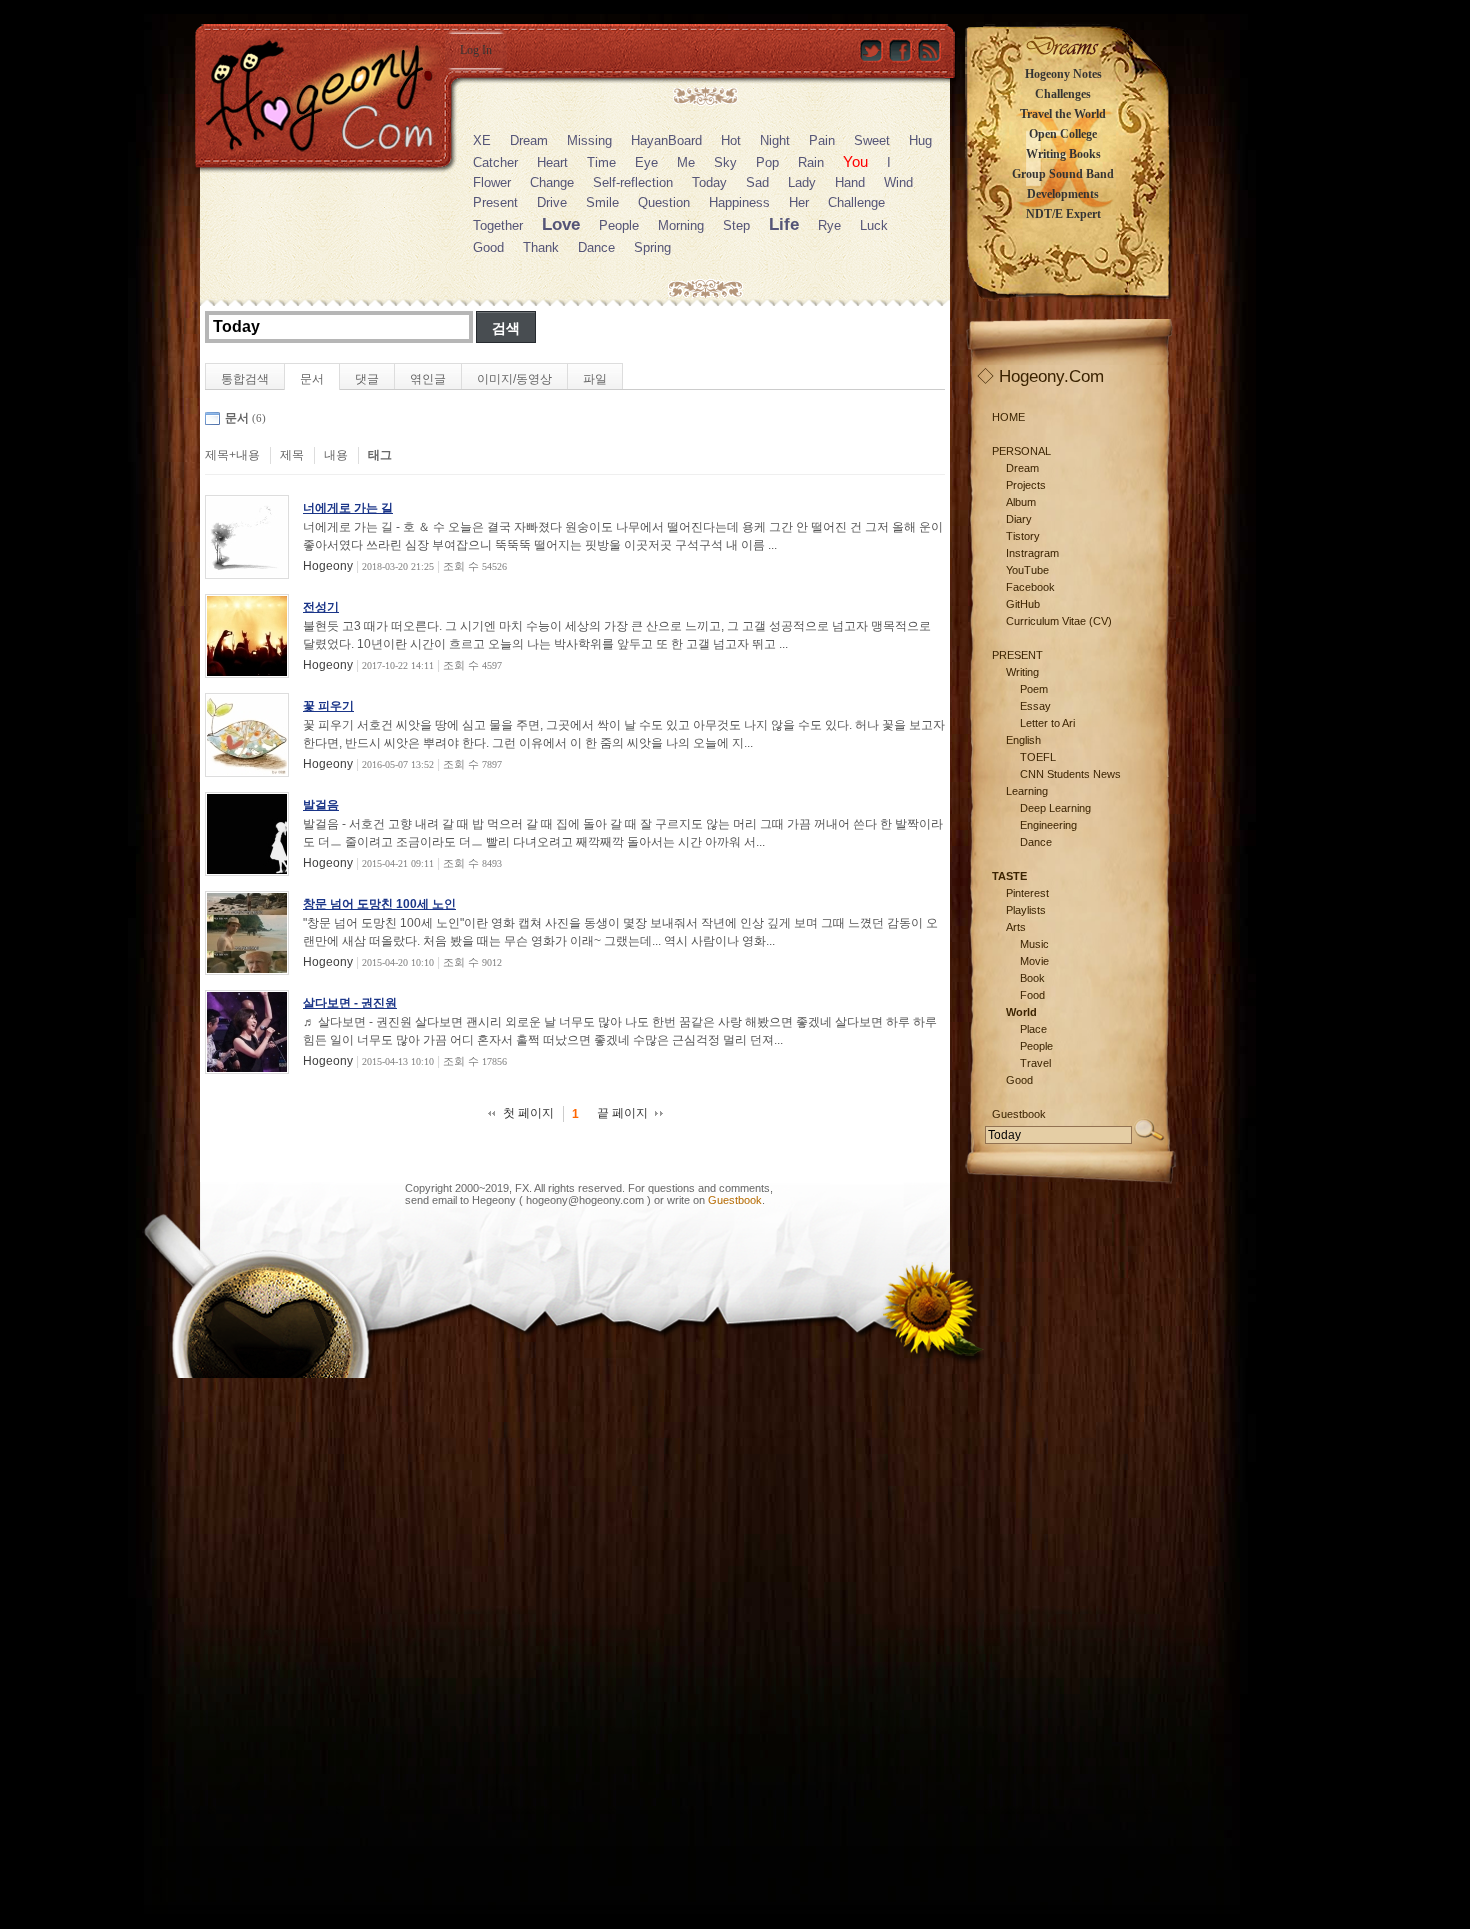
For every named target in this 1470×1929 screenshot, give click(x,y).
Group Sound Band (1063, 174)
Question (664, 202)
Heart (552, 162)
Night (775, 140)
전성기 (321, 607)
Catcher (495, 162)
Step (736, 225)
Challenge (856, 202)
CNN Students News (1070, 774)
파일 (595, 379)
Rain (811, 162)
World (1021, 1012)
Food (1032, 995)
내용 (336, 455)
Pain (822, 140)
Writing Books (1063, 154)
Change (552, 182)
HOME (1008, 417)
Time (601, 162)
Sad (757, 182)
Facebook (1030, 587)
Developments (1063, 194)
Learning (1027, 791)
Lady (802, 182)
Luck (874, 225)
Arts (1016, 927)
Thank (541, 247)
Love (561, 224)
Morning (681, 225)
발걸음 (321, 805)
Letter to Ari (1047, 723)
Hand (850, 182)
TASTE (1009, 876)
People (619, 225)
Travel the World (1063, 114)
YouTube (1027, 570)
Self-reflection (633, 182)
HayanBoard (666, 140)
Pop (767, 162)
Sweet (872, 140)
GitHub (1023, 604)
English (1023, 740)
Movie (1034, 961)
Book (1032, 978)
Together (498, 225)
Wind (898, 182)
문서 (312, 379)
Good (488, 247)
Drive (552, 202)
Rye (829, 225)
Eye (646, 162)
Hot (731, 140)
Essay (1035, 706)
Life (784, 224)
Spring (652, 247)
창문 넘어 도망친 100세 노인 (379, 904)
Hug (920, 140)
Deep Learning (1055, 808)
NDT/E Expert (1063, 214)
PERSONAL (1021, 451)
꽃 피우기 (328, 706)
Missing (589, 140)
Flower (492, 182)
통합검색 (245, 379)
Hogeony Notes (1063, 74)
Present (495, 202)
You (855, 161)
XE (482, 140)
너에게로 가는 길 (348, 508)
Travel (1035, 1063)
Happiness (739, 202)
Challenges (1063, 94)
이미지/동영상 (514, 379)
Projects (1026, 485)
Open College (1063, 134)
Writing (1022, 672)
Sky (725, 162)
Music (1034, 944)
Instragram (1032, 553)
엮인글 (428, 379)
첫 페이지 (528, 1113)
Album (1021, 502)
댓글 (367, 379)
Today (709, 182)
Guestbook (735, 1200)
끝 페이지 (622, 1113)
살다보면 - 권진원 (350, 1003)
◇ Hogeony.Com (1040, 376)
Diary (1019, 519)
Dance (596, 247)
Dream (529, 140)
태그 (380, 455)
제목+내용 (232, 455)
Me (686, 162)
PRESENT (1017, 655)
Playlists (1026, 910)
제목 (292, 455)
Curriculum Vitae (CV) (1059, 621)
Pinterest (1027, 893)
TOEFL (1038, 757)
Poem (1034, 689)
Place (1033, 1029)
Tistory (1023, 536)
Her (799, 202)
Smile (602, 202)
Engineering (1048, 825)
